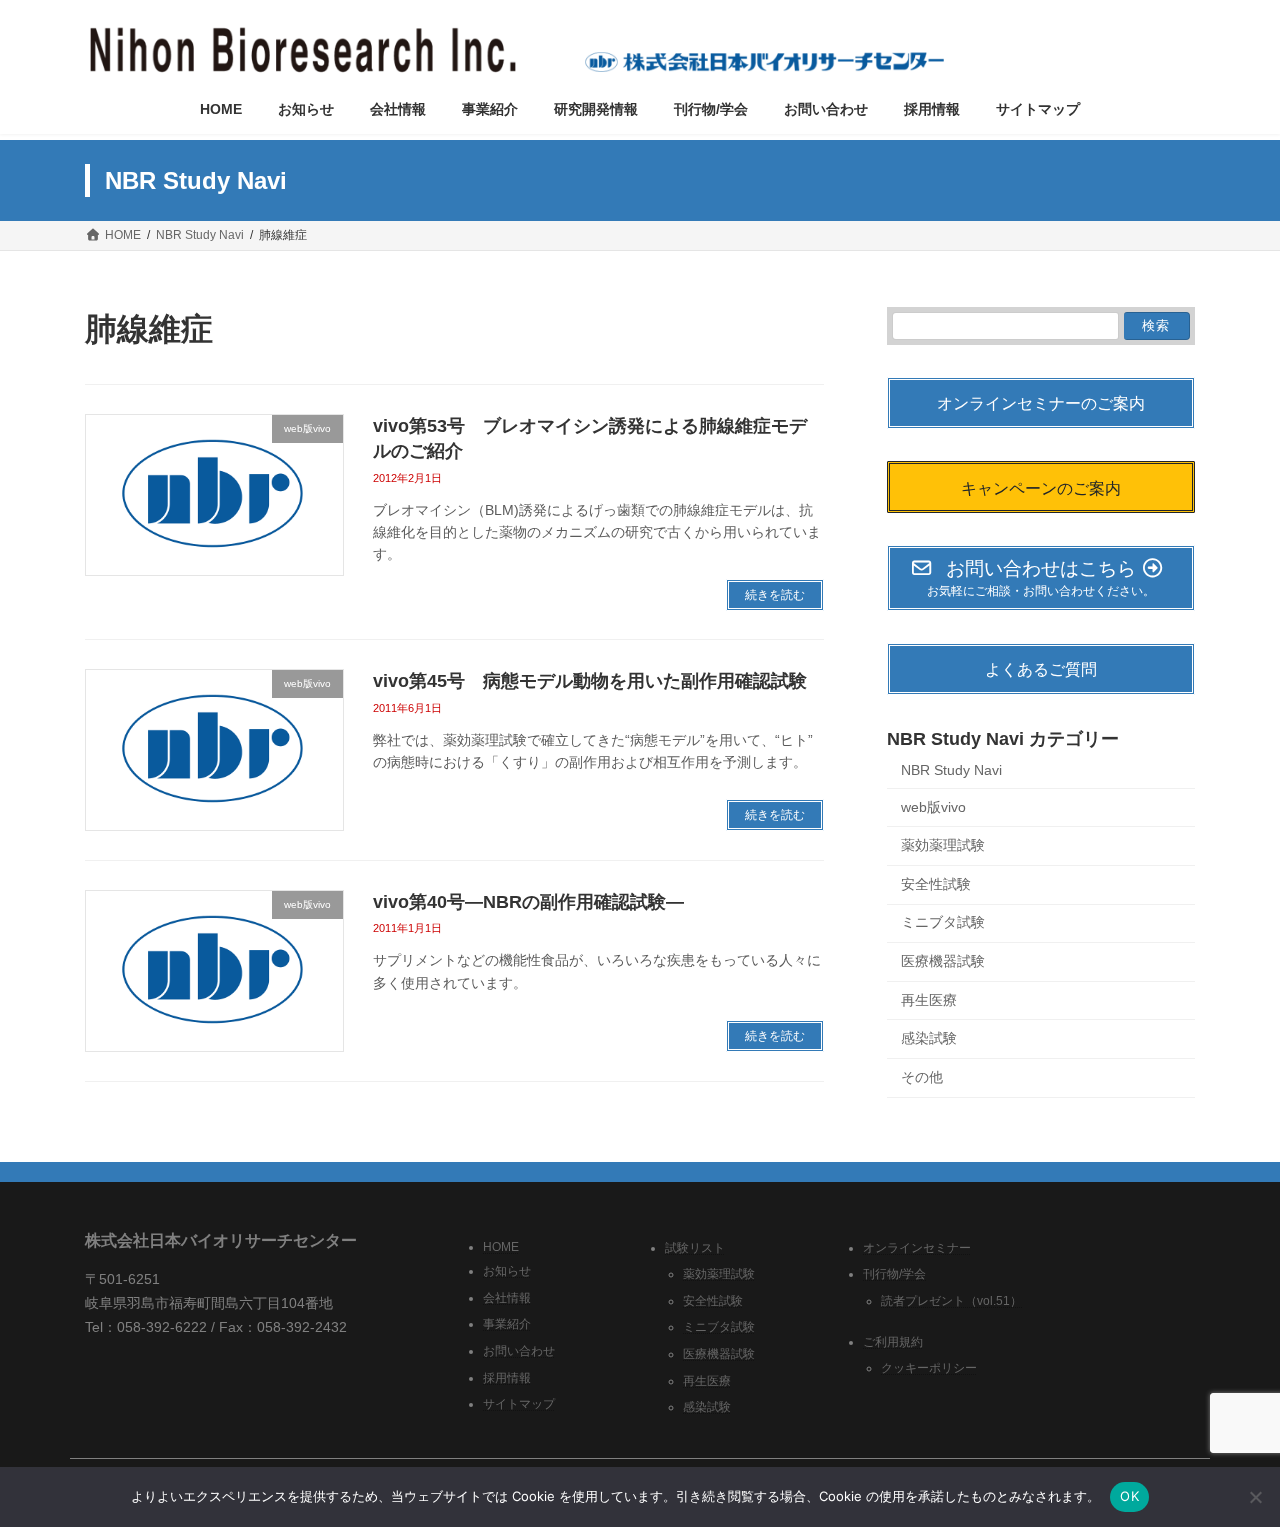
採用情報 (507, 1377)
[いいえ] (1255, 1497)
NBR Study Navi (951, 770)
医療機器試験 (943, 961)
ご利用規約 (893, 1342)
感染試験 (929, 1038)
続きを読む (775, 595)
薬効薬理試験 (943, 846)
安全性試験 (936, 884)
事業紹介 (507, 1324)
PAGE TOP (1230, 1462)
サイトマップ (519, 1404)
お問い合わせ (519, 1351)
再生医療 (929, 1000)
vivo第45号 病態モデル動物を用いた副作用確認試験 (590, 681)
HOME (501, 1246)
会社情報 (507, 1298)
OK (1129, 1496)
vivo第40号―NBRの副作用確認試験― (528, 902)
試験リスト (695, 1247)
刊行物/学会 (894, 1274)
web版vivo (933, 807)
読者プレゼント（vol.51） (951, 1301)
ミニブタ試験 (943, 923)
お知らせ (507, 1271)
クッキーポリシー (929, 1368)
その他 (922, 1077)
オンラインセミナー (917, 1247)
